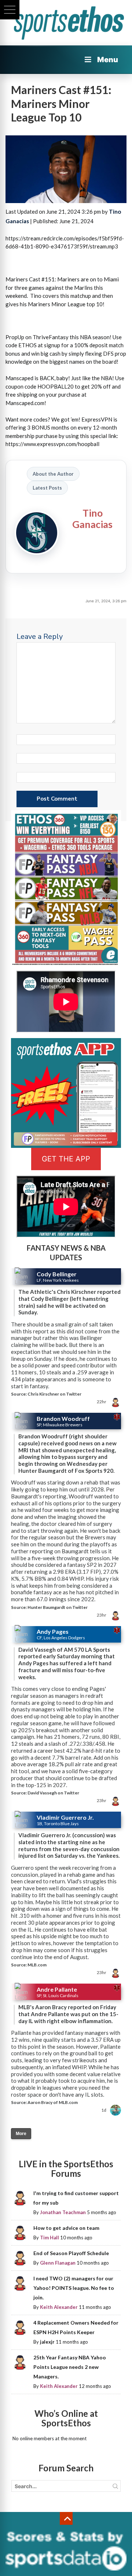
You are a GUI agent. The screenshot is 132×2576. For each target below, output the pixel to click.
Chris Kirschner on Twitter (54, 1394)
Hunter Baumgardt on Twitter (58, 1607)
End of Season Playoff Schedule (71, 2253)
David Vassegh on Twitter (53, 1793)
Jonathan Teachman (63, 2212)
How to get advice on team (66, 2228)
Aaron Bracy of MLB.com (53, 2102)
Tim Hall (49, 2238)
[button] (10, 10)
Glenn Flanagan (58, 2263)
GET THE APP (66, 1159)
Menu (108, 60)
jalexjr (47, 2342)
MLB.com (37, 1965)
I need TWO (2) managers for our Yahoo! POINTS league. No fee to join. (74, 2288)
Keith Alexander (59, 2307)
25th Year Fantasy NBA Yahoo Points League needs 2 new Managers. (70, 2367)
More (21, 2134)
